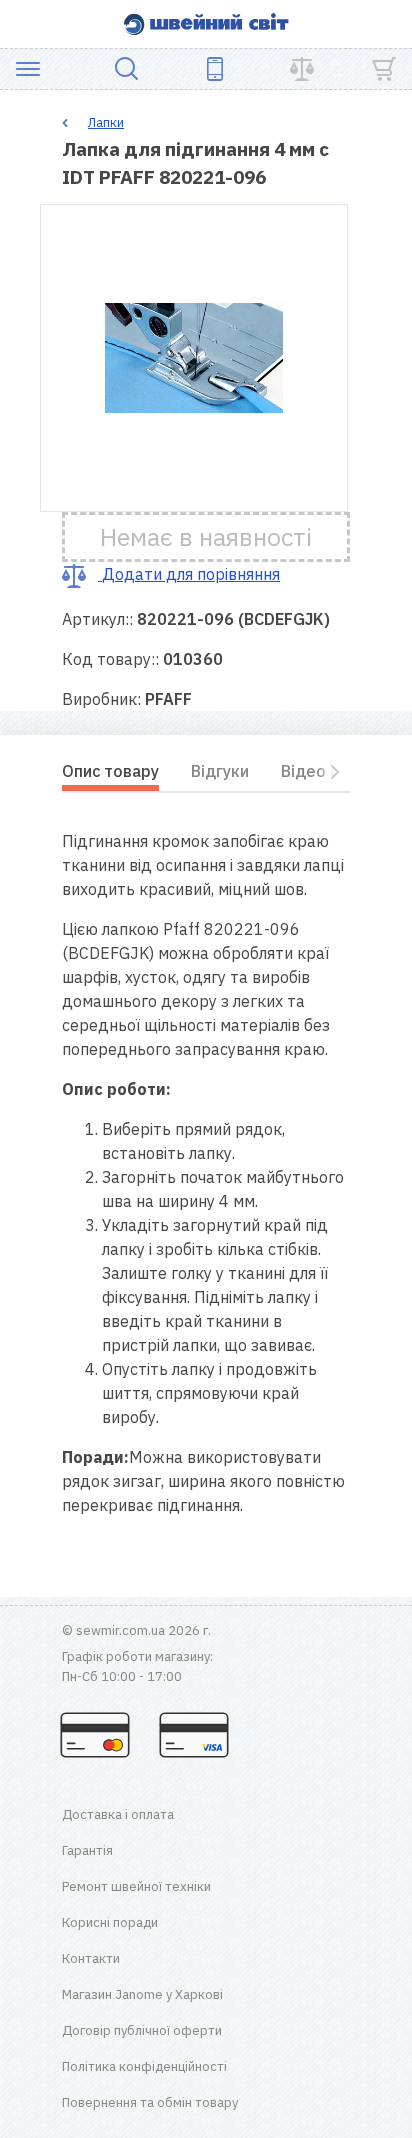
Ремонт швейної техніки (136, 1886)
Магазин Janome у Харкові (142, 1994)
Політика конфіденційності (144, 2066)
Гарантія (87, 1850)
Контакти (91, 1958)
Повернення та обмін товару (150, 2102)
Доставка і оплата (118, 1814)
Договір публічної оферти (142, 2030)
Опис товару (110, 771)
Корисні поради (110, 1922)
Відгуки (220, 771)
